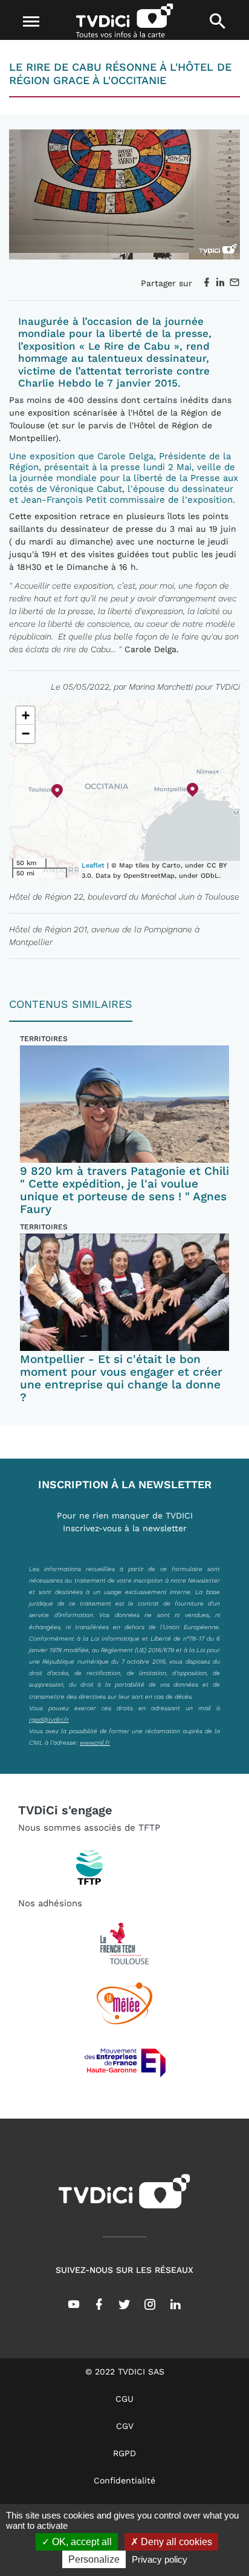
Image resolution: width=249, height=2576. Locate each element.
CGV (125, 2426)
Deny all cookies (175, 2542)
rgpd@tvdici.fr (49, 1719)
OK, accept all (81, 2542)
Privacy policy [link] (160, 2559)
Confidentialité (124, 2480)
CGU (124, 2399)
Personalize (94, 2559)
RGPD (124, 2453)
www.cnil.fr (95, 1742)
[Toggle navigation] (32, 22)
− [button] (26, 734)
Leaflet (93, 865)
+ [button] (26, 715)
